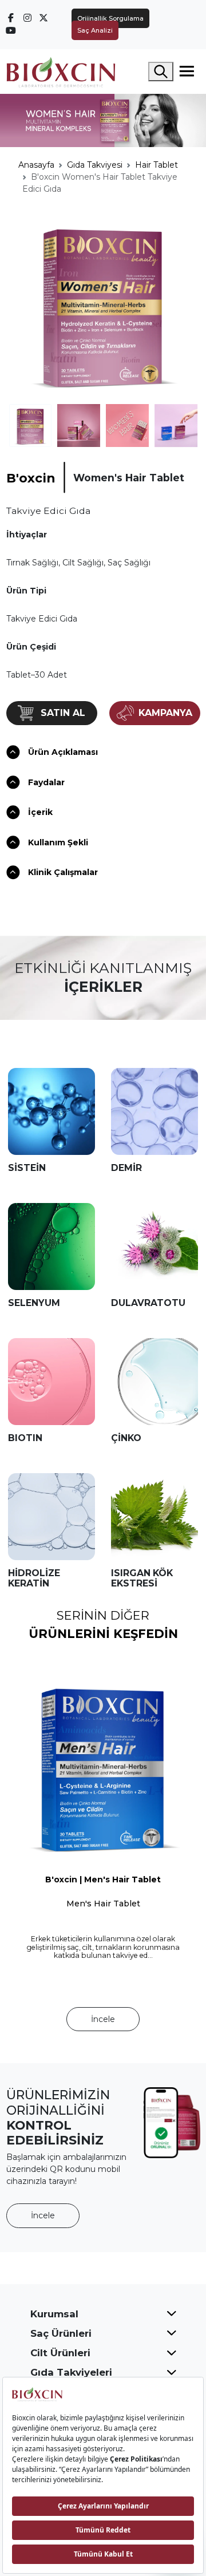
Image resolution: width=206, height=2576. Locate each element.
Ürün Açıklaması (63, 752)
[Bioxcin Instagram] (27, 18)
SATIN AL (63, 713)
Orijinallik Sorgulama (110, 18)
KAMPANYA (165, 713)
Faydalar (46, 782)
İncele (103, 2019)
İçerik (40, 812)
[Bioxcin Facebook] (11, 18)
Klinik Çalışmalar (63, 872)
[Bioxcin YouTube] (11, 30)
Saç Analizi (95, 30)
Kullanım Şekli (58, 842)
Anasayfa (36, 165)
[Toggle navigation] (187, 72)
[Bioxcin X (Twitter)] (44, 18)
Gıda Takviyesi (95, 165)
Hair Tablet (157, 165)
